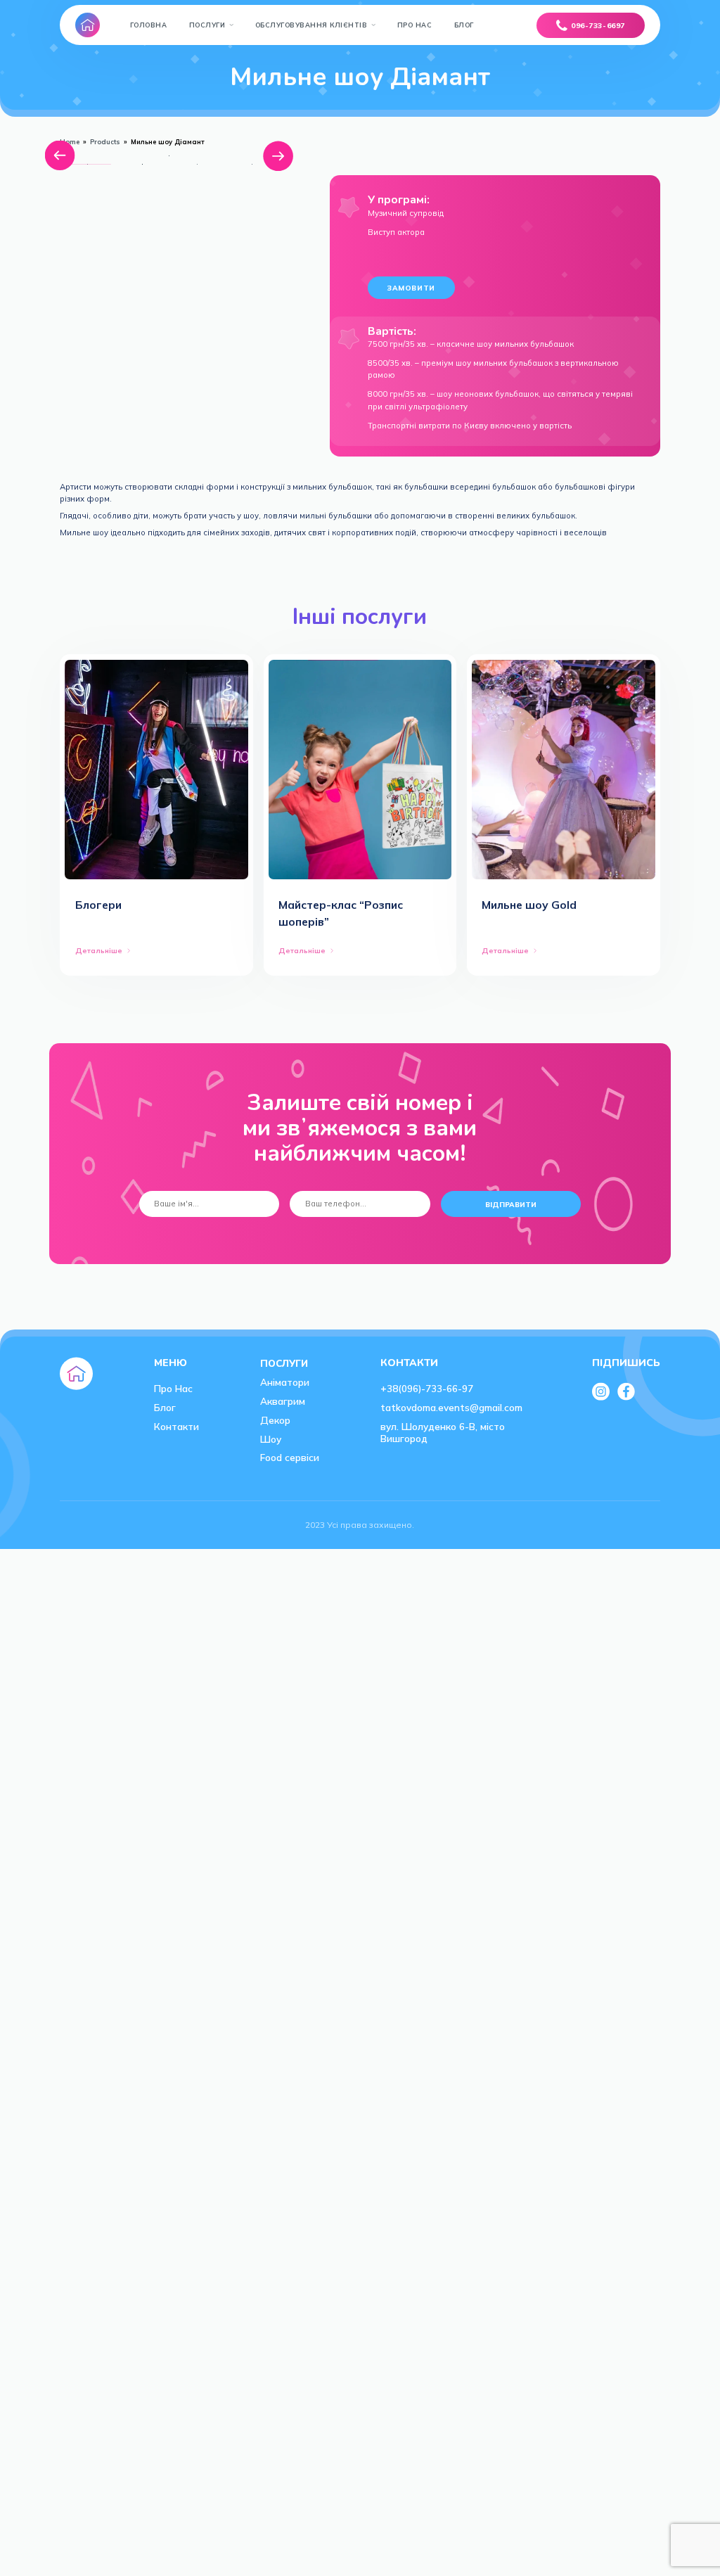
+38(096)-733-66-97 (427, 1388)
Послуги (207, 25)
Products (105, 142)
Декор (275, 1420)
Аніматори (285, 1382)
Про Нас (415, 25)
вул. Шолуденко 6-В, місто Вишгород (443, 1432)
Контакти (176, 1426)
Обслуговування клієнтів (311, 25)
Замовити (411, 288)
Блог (464, 25)
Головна (149, 25)
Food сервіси (290, 1457)
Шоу (271, 1439)
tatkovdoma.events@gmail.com (451, 1407)
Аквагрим (283, 1401)
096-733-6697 (598, 25)
